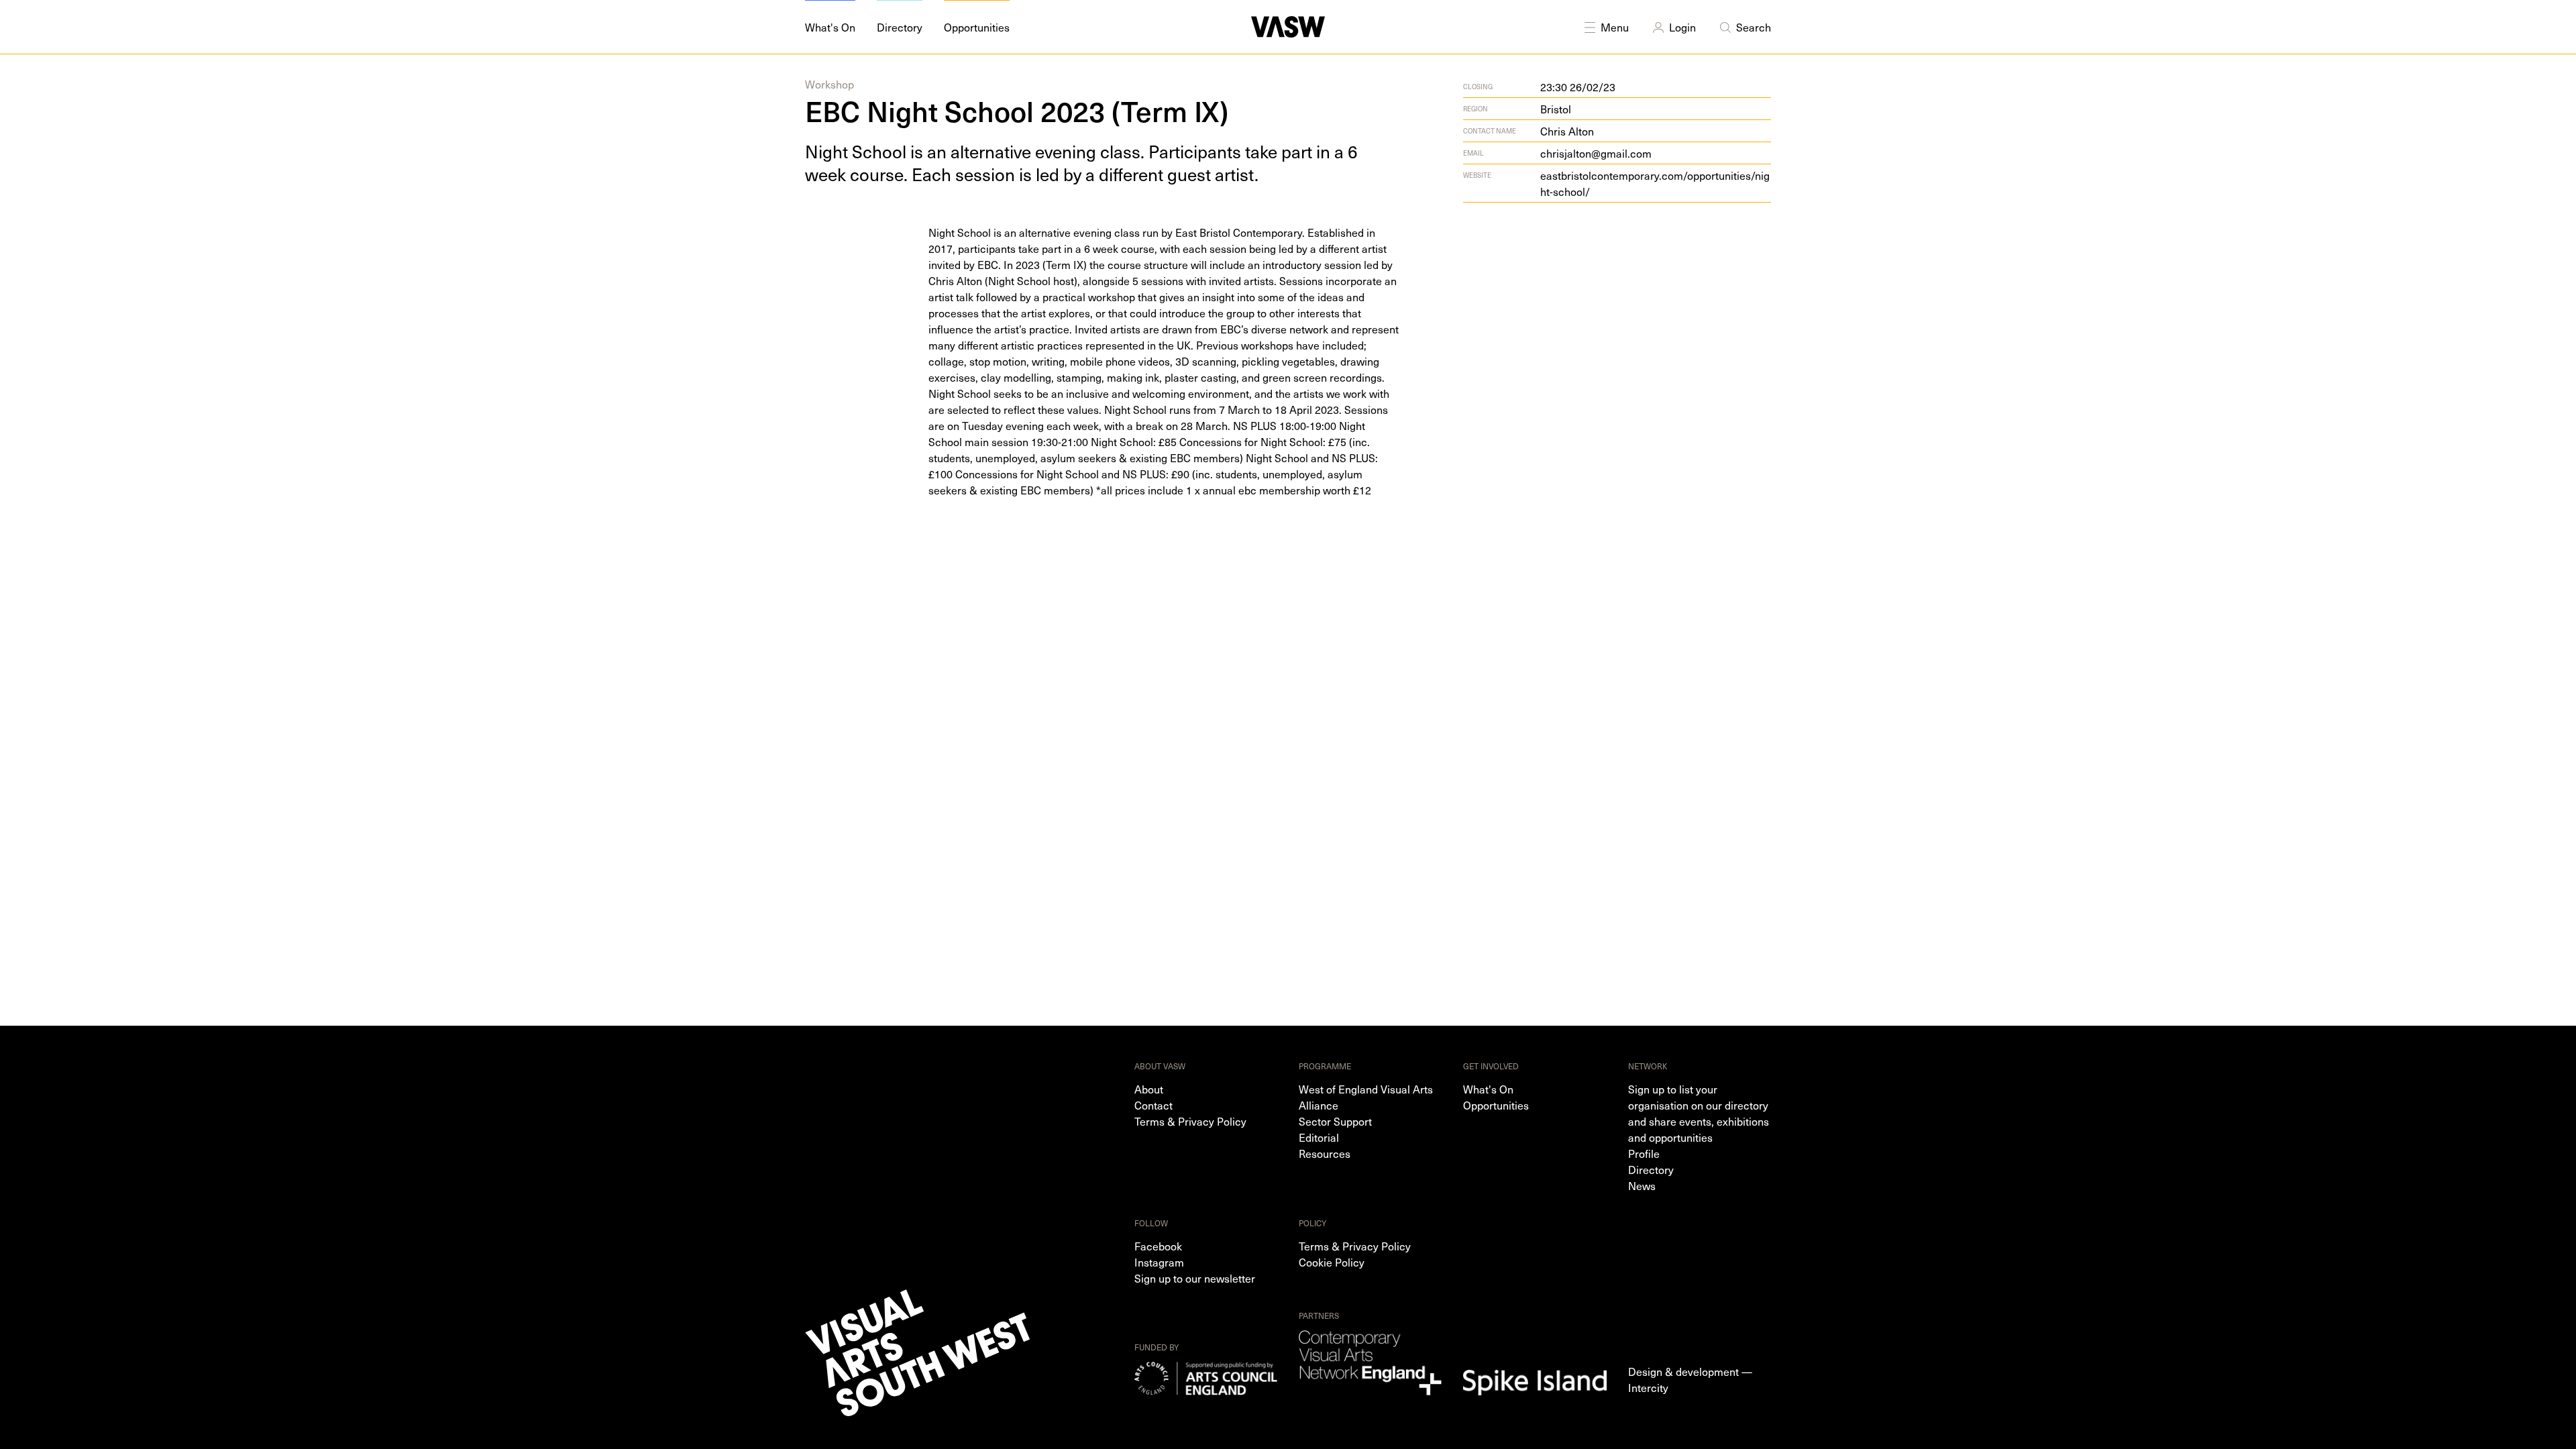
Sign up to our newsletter (1195, 1278)
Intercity (1648, 1387)
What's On (1488, 1089)
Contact (1153, 1105)
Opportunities (1496, 1105)
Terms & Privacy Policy (1190, 1121)
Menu (1615, 27)
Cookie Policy (1332, 1262)
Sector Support (1335, 1121)
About (1149, 1089)
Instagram (1159, 1262)
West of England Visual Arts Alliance (1366, 1097)
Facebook (1158, 1246)
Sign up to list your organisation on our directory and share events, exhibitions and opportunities (1699, 1113)
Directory (1651, 1169)
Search (1754, 27)
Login (1682, 27)
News (1642, 1185)
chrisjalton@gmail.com (1596, 153)
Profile (1644, 1153)
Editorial (1319, 1137)
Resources (1325, 1153)
